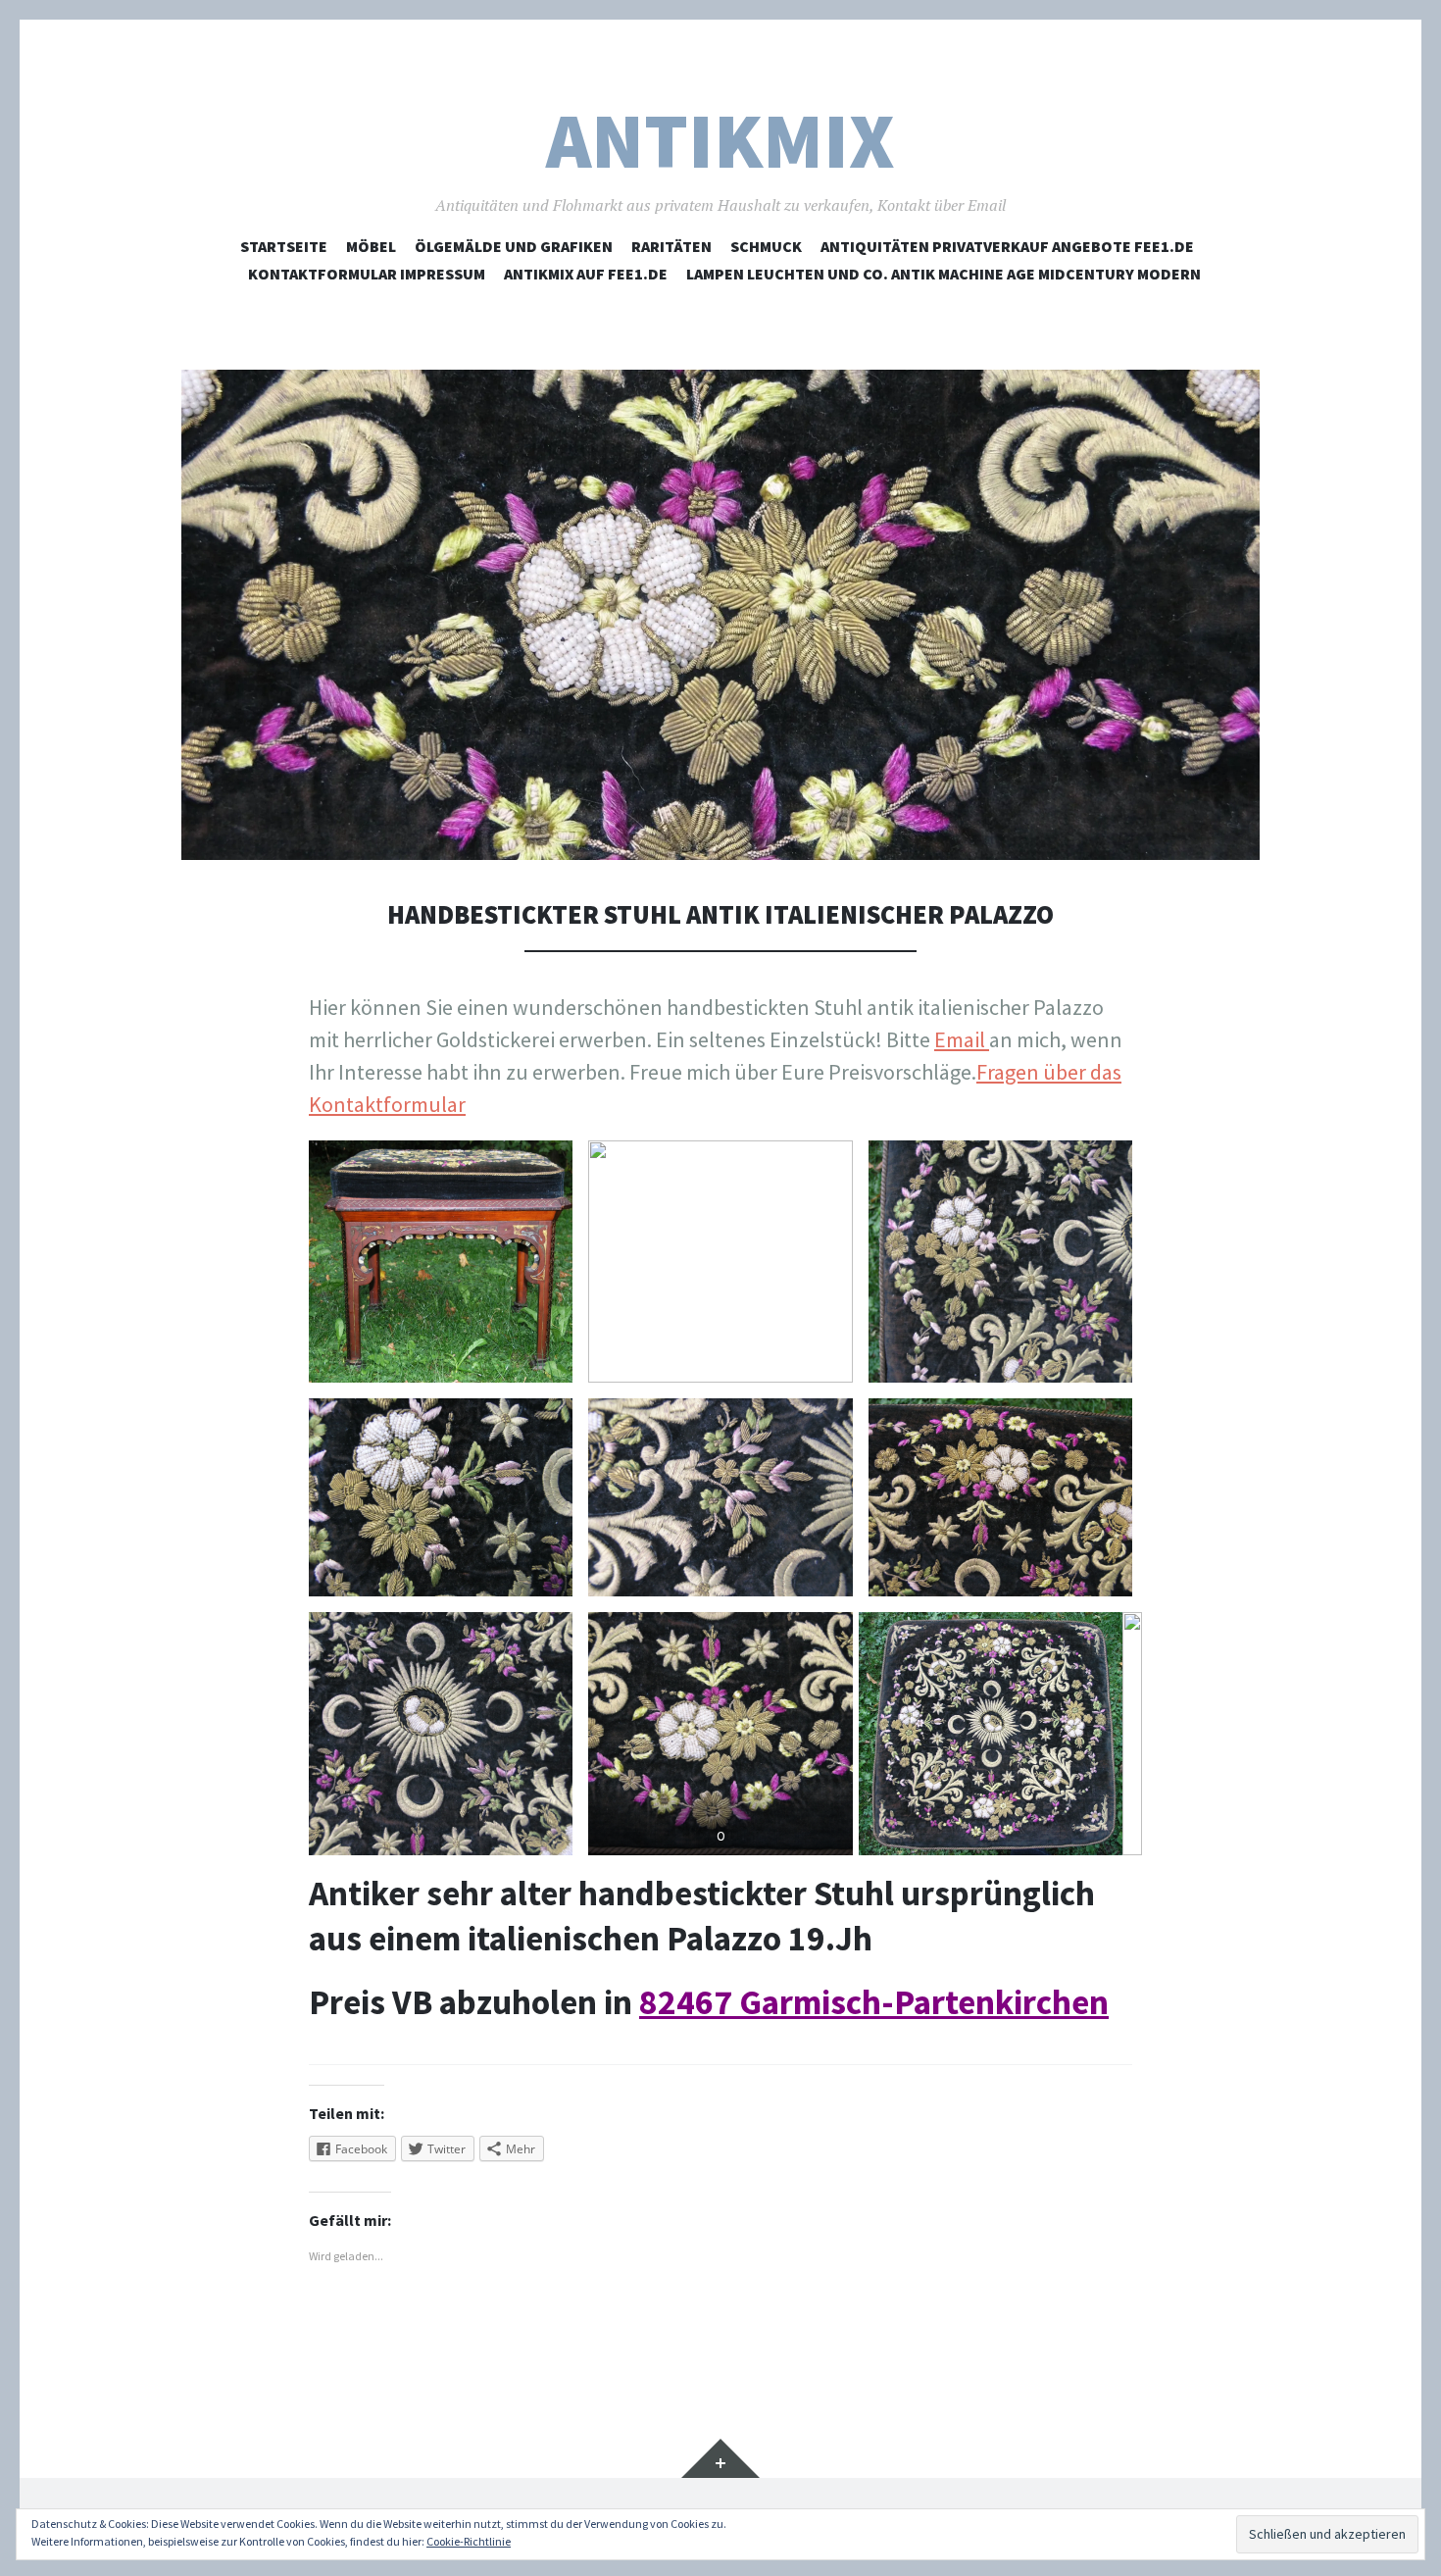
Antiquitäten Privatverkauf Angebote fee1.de (1007, 246)
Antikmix (720, 141)
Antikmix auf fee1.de (586, 274)
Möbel (371, 246)
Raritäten (671, 246)
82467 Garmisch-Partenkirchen (874, 2002)
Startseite (284, 246)
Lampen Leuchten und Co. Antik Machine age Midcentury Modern (944, 274)
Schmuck (766, 246)
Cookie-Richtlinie (469, 2541)
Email (962, 1039)
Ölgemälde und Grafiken (514, 246)
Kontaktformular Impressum (367, 274)
